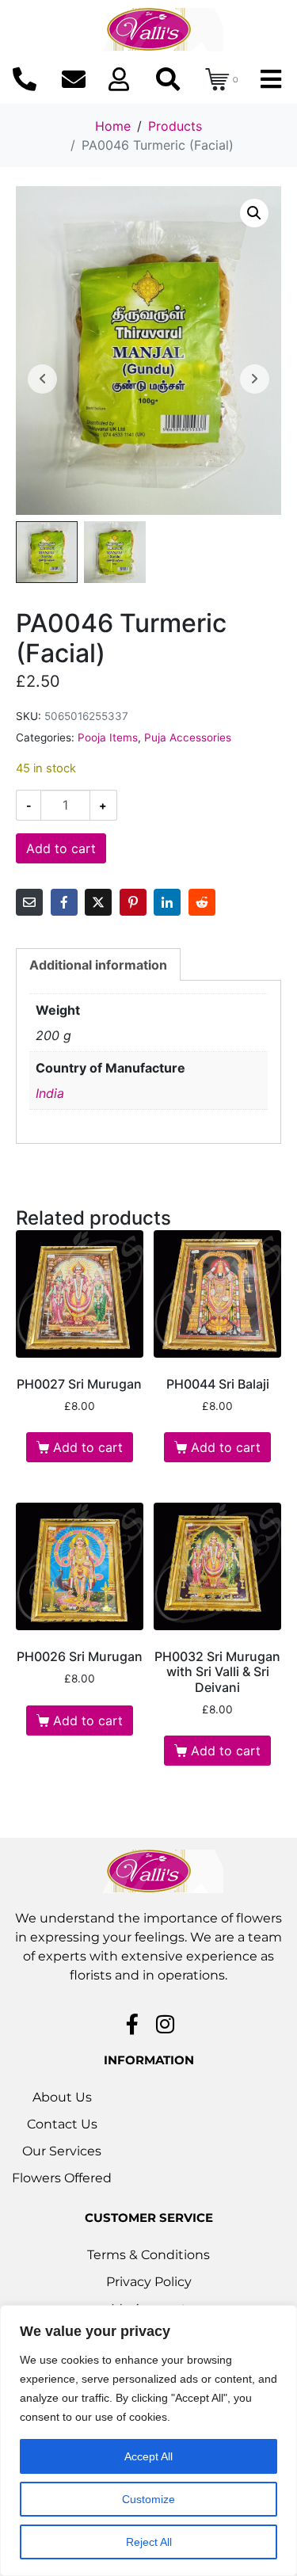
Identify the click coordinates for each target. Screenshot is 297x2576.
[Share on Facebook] (64, 902)
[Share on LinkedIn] (167, 902)
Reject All (149, 2542)
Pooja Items (108, 737)
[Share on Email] (29, 902)
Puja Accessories (188, 737)
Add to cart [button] (88, 1447)
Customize (148, 2499)
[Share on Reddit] (202, 902)
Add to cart (61, 848)
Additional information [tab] (98, 965)
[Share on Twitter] (98, 902)
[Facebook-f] (132, 2024)
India (50, 1093)
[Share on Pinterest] (133, 902)
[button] (254, 213)
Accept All (148, 2456)
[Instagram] (165, 2024)
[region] (148, 2441)
